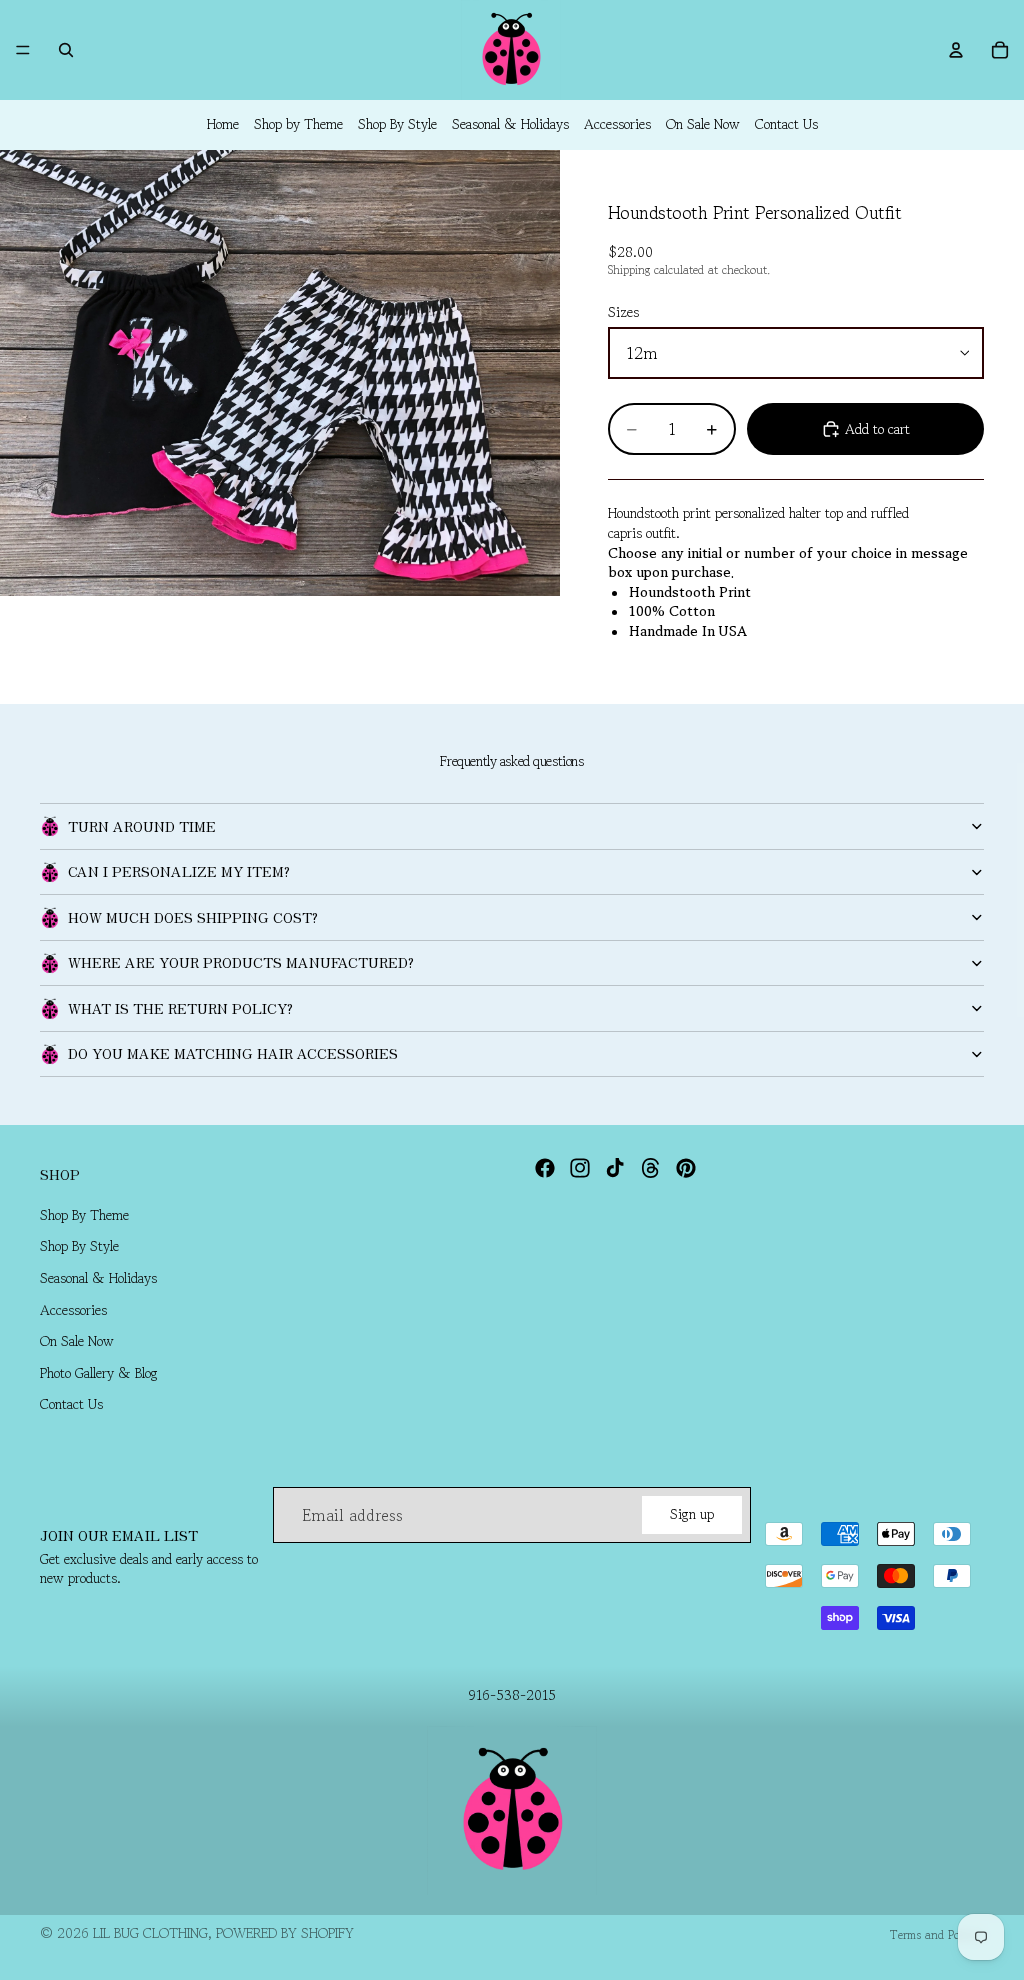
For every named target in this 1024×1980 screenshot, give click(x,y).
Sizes (623, 312)
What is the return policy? (180, 1008)
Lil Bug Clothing (150, 1933)
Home (223, 124)
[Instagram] (580, 1168)
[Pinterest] (686, 1168)
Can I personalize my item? (179, 871)
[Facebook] (545, 1168)
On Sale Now (703, 124)
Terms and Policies (937, 1934)
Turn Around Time (142, 826)
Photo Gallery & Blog (99, 1373)
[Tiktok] (615, 1168)
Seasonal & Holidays (510, 124)
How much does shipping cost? (193, 917)
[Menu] (23, 50)
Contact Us (786, 124)
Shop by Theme (298, 124)
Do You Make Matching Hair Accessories (233, 1053)
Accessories (617, 124)
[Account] (956, 50)
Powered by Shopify (285, 1933)
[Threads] (651, 1168)
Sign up (692, 1515)
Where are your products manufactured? (241, 962)
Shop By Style (397, 124)
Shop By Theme (84, 1215)
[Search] (66, 50)
